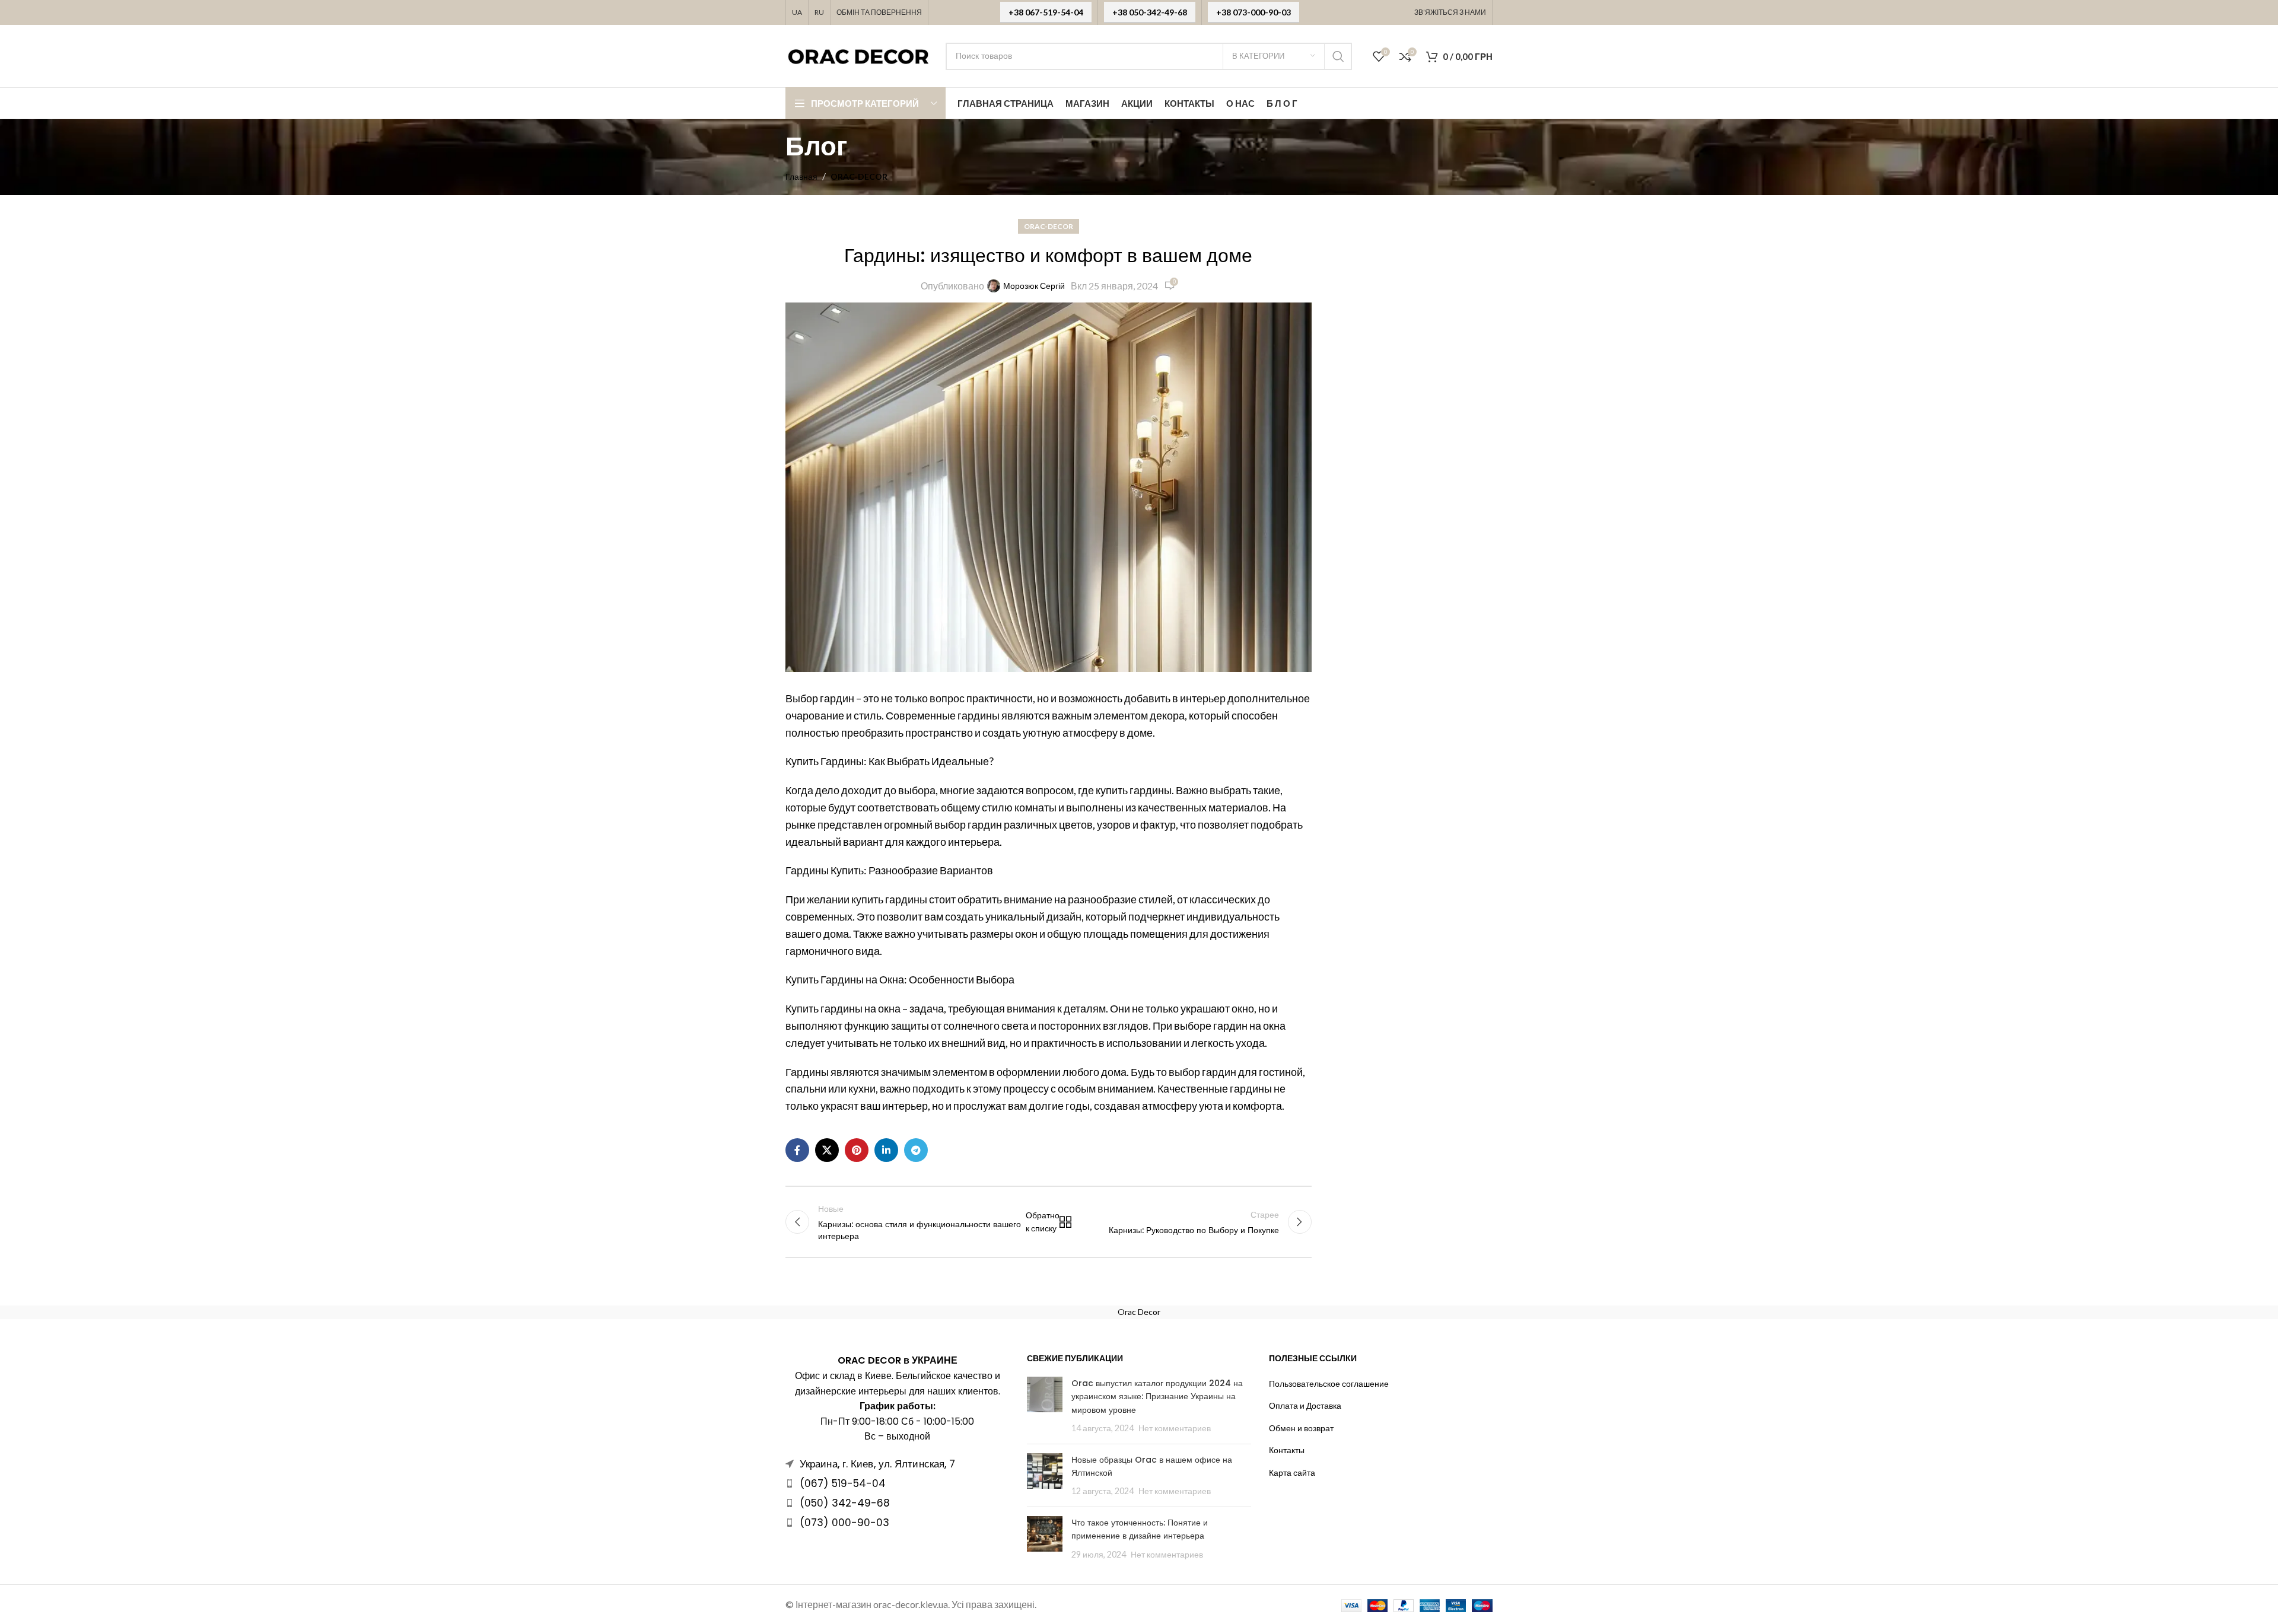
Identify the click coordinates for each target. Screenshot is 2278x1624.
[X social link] (827, 1150)
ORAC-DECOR (859, 176)
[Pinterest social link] (857, 1150)
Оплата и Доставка (1305, 1405)
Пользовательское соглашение (1329, 1383)
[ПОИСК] (1338, 56)
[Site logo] (860, 55)
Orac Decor (1139, 1312)
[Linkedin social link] (886, 1150)
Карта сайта (1292, 1472)
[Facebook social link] (797, 1150)
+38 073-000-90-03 (1253, 12)
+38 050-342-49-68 (1150, 12)
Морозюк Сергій (1034, 286)
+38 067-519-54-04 (1046, 12)
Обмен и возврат (1301, 1428)
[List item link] (897, 1483)
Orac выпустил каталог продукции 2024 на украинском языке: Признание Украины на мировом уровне (1157, 1397)
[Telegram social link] (916, 1150)
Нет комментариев (1175, 1428)
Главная (801, 176)
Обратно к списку (1048, 1222)
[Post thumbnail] (1045, 1406)
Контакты (1287, 1450)
